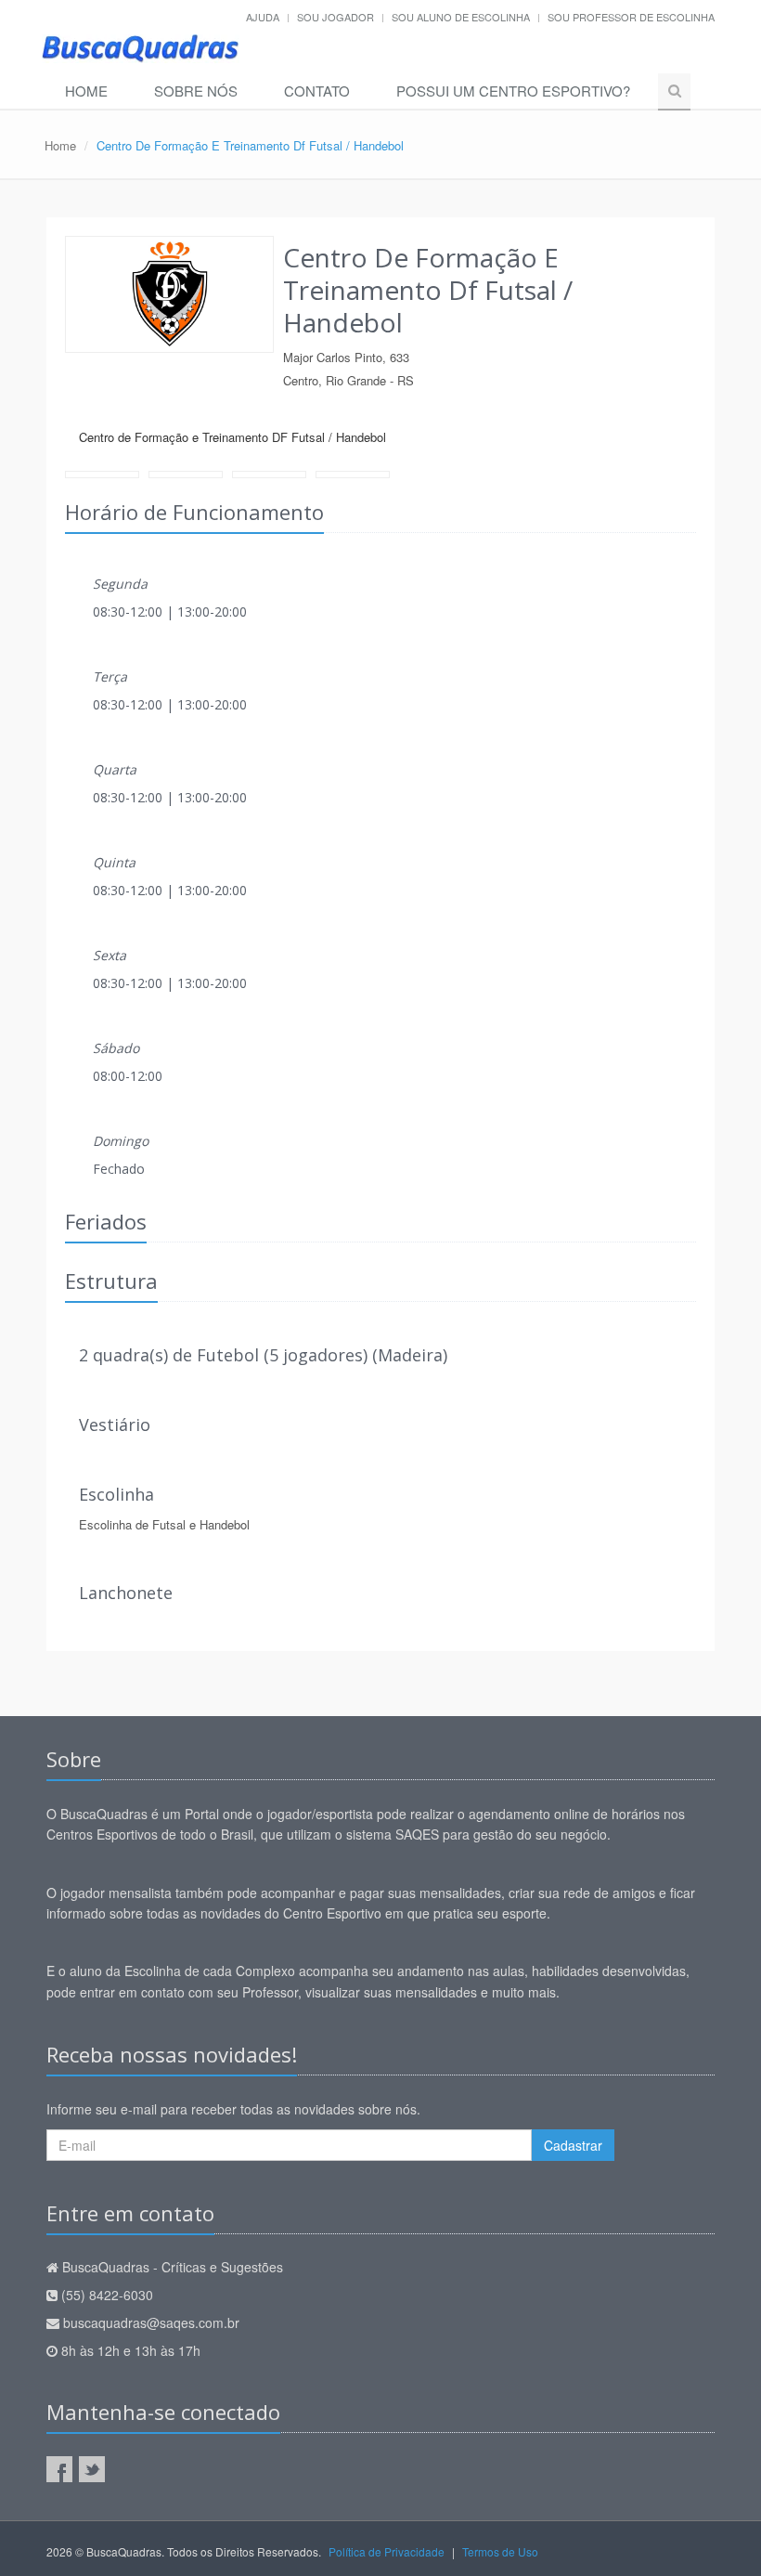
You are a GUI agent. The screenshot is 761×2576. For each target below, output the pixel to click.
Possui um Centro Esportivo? (513, 91)
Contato (317, 91)
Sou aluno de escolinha (461, 17)
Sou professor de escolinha (631, 17)
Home (86, 91)
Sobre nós (196, 91)
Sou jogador (335, 17)
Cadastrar (573, 2145)
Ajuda (263, 17)
